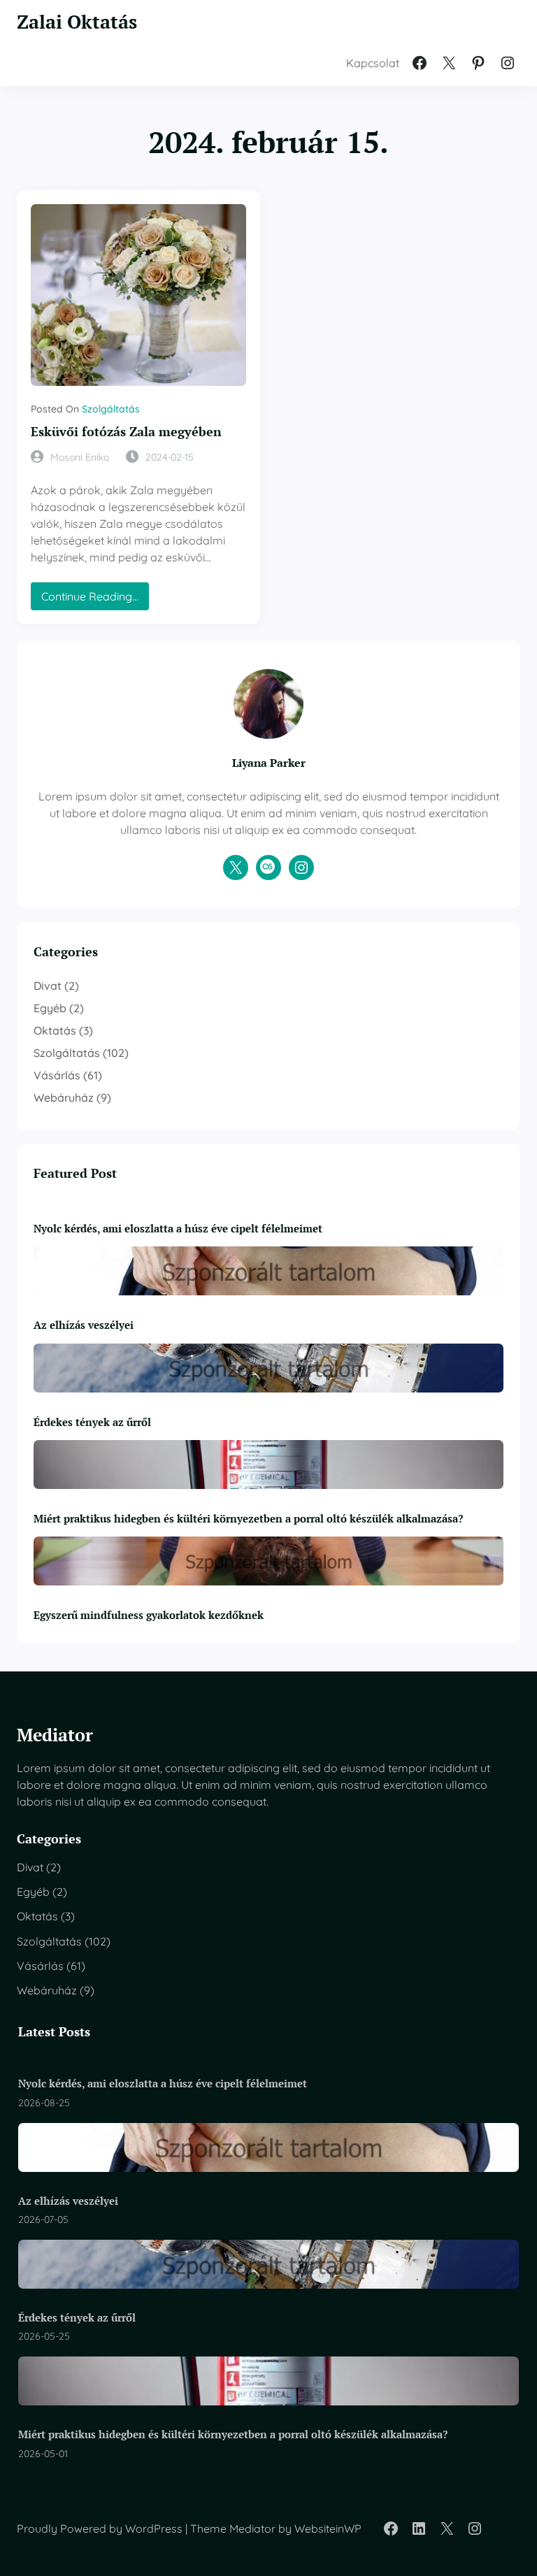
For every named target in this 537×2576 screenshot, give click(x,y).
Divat (48, 986)
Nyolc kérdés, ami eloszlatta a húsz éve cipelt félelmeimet (178, 1228)
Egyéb (50, 1008)
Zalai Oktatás (77, 22)
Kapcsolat (373, 63)
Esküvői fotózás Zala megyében (126, 432)
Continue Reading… (95, 599)
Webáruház (64, 1098)
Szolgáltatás (111, 409)
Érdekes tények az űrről (92, 1422)
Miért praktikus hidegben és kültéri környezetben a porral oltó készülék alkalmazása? (248, 1518)
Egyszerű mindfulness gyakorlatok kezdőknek (149, 1615)
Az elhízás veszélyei (84, 1325)
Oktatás (55, 1030)
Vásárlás (57, 1075)
